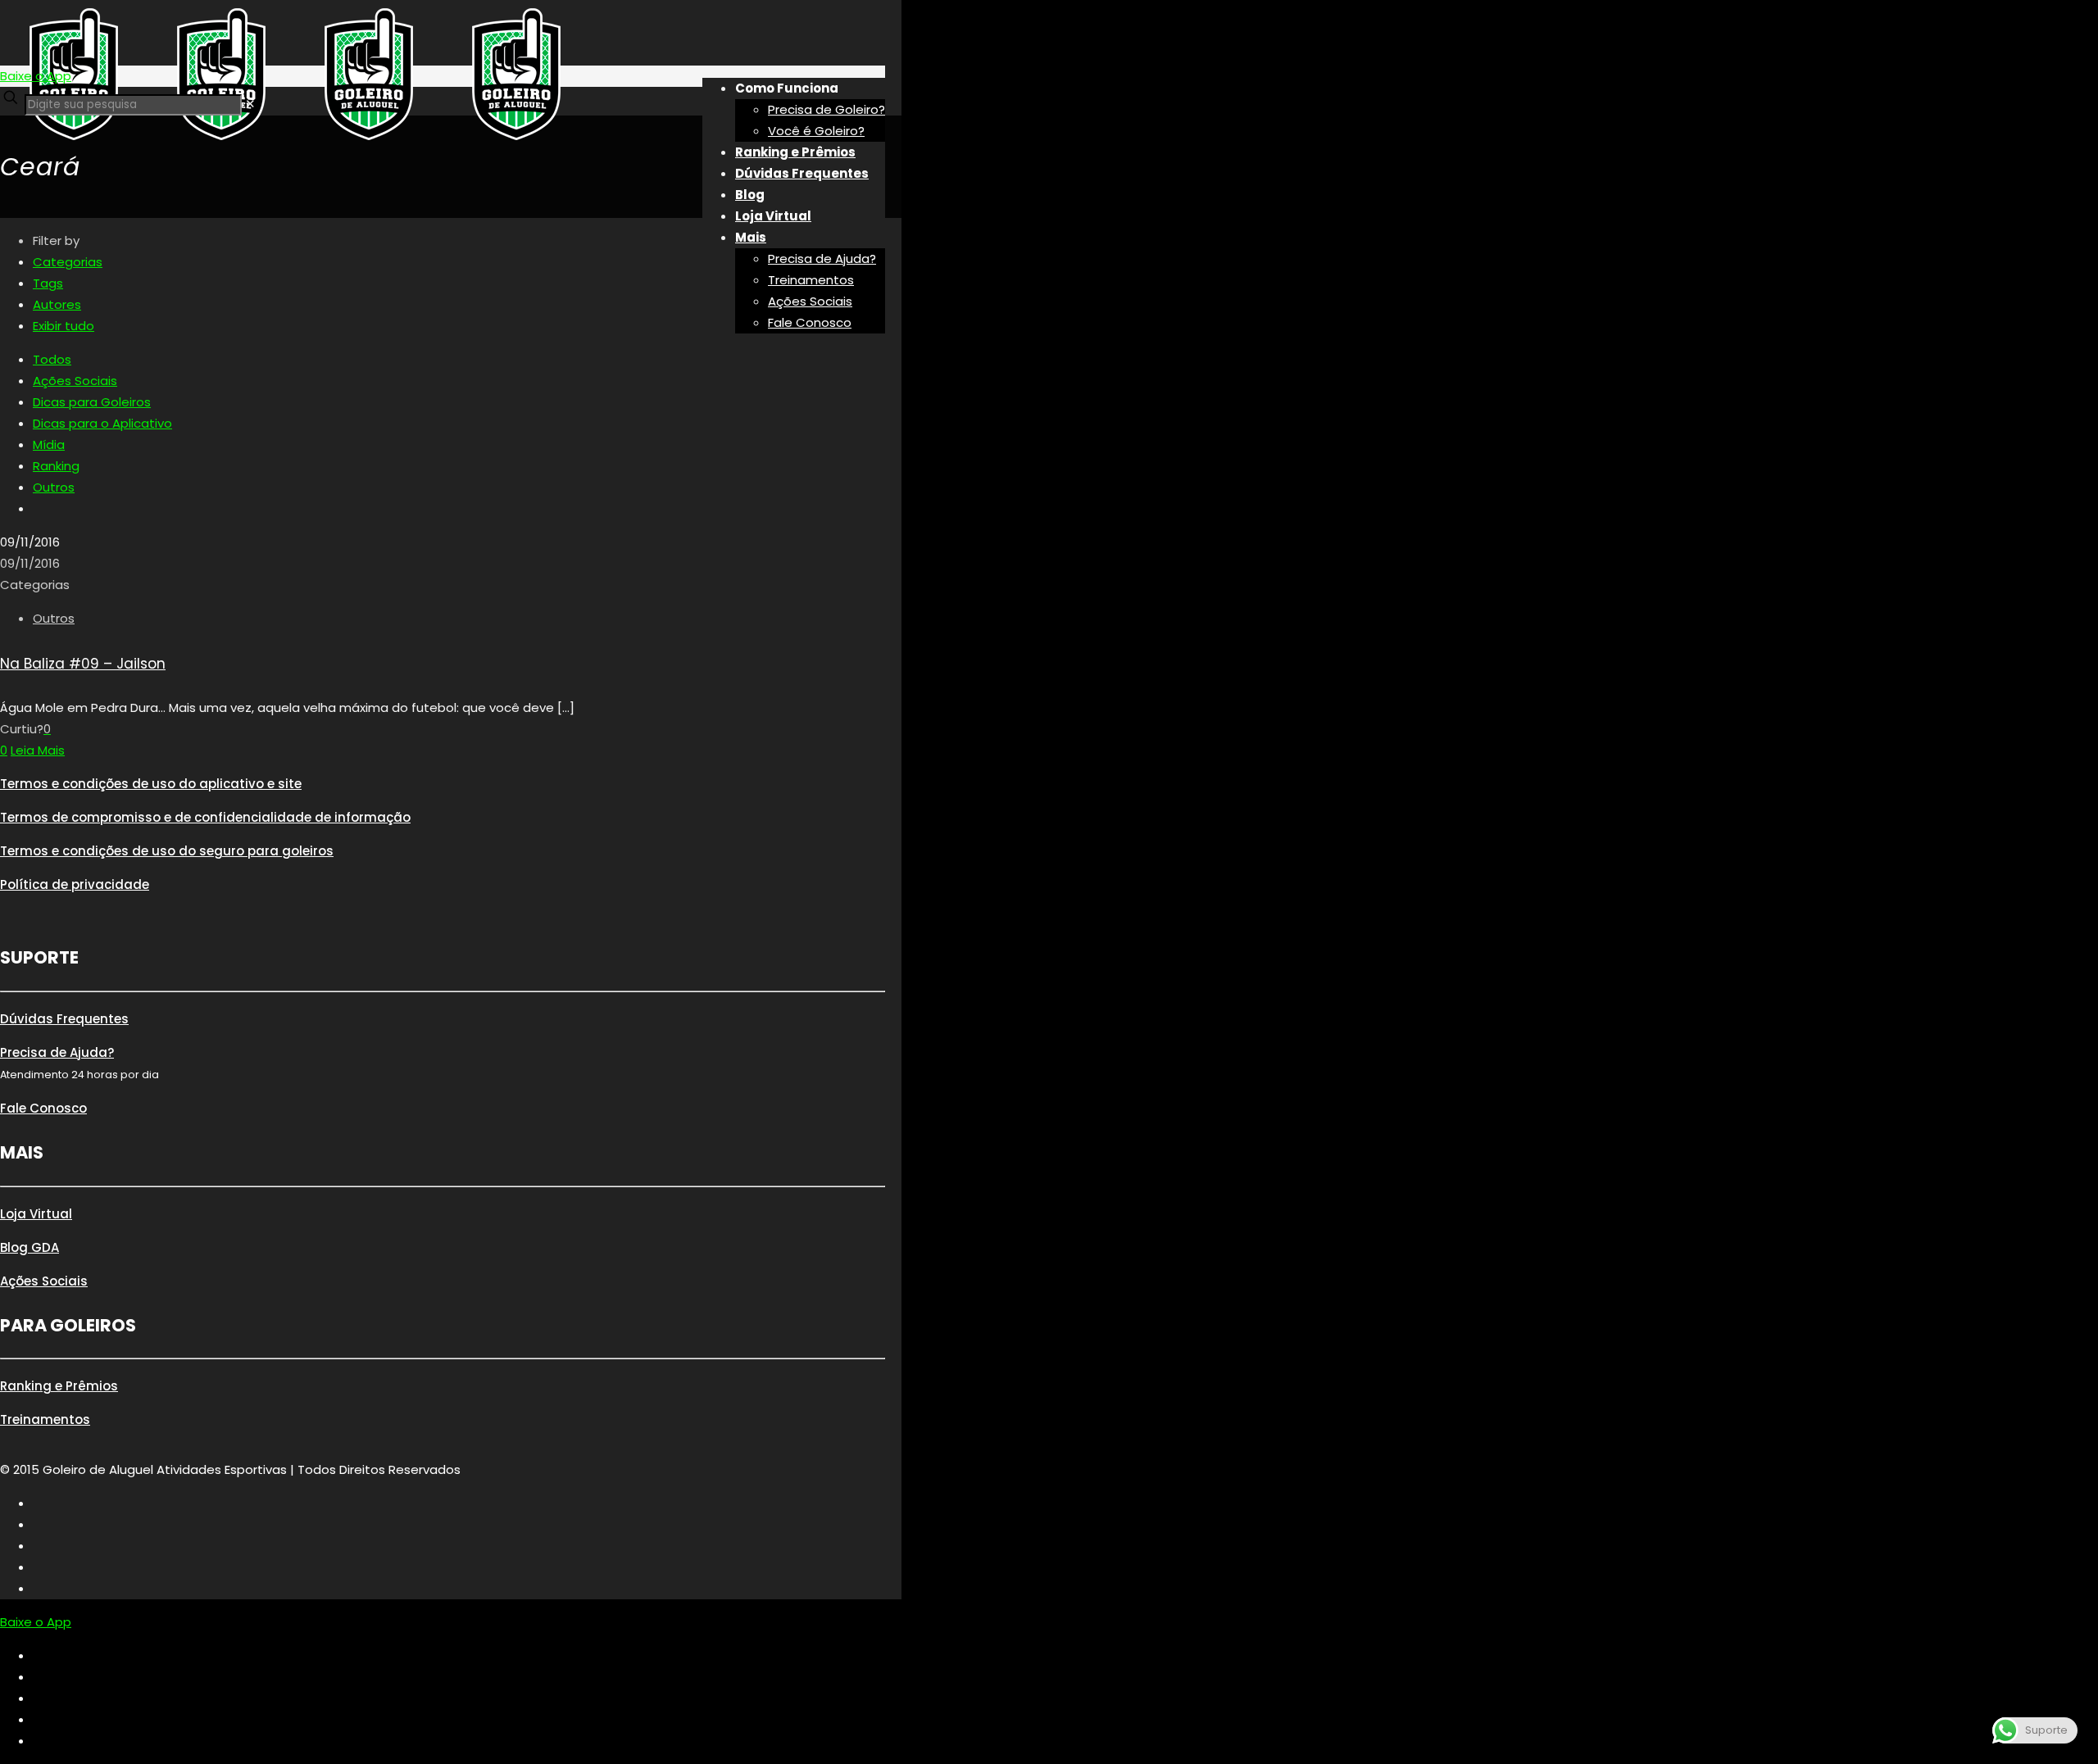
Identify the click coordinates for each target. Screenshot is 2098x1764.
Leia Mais (38, 750)
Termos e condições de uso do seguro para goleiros (167, 851)
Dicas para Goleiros (92, 402)
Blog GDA (30, 1247)
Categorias (68, 262)
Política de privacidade (75, 884)
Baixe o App (36, 76)
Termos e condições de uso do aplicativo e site (151, 784)
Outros (54, 487)
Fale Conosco (43, 1108)
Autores (57, 304)
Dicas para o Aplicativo (102, 423)
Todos (52, 359)
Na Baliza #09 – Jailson (83, 664)
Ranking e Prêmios (59, 1386)
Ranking (56, 466)
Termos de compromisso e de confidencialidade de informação (205, 817)
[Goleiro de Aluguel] (295, 143)
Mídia (49, 444)
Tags (48, 283)
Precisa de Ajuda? (57, 1052)
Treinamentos (45, 1419)
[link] (250, 104)
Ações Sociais (75, 381)
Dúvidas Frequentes (64, 1019)
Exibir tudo (64, 326)
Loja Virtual (36, 1214)
